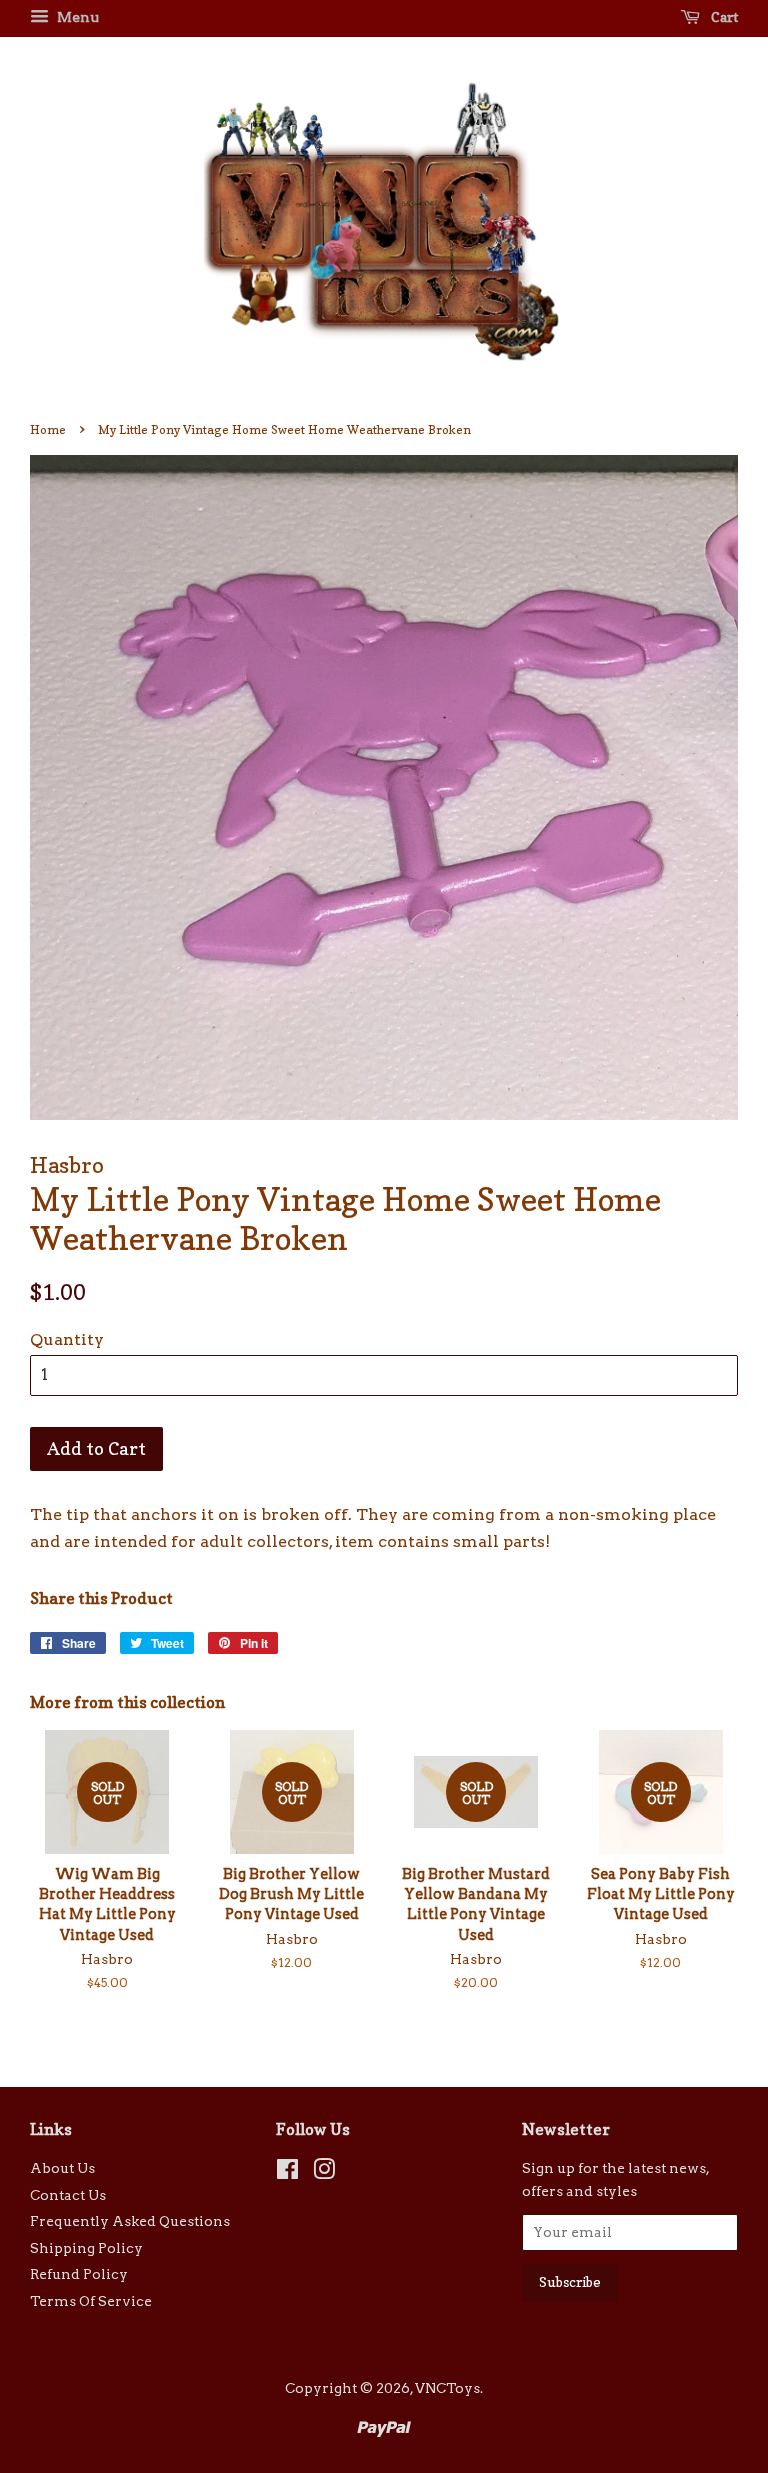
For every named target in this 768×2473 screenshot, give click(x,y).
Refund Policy (79, 2274)
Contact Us (68, 2195)
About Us (62, 2168)
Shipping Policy (86, 2248)
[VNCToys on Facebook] (287, 2173)
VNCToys (447, 2388)
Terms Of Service (91, 2301)
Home (48, 429)
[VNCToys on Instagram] (324, 2173)
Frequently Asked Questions (130, 2221)
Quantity (67, 1339)
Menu (76, 17)
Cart (723, 16)
